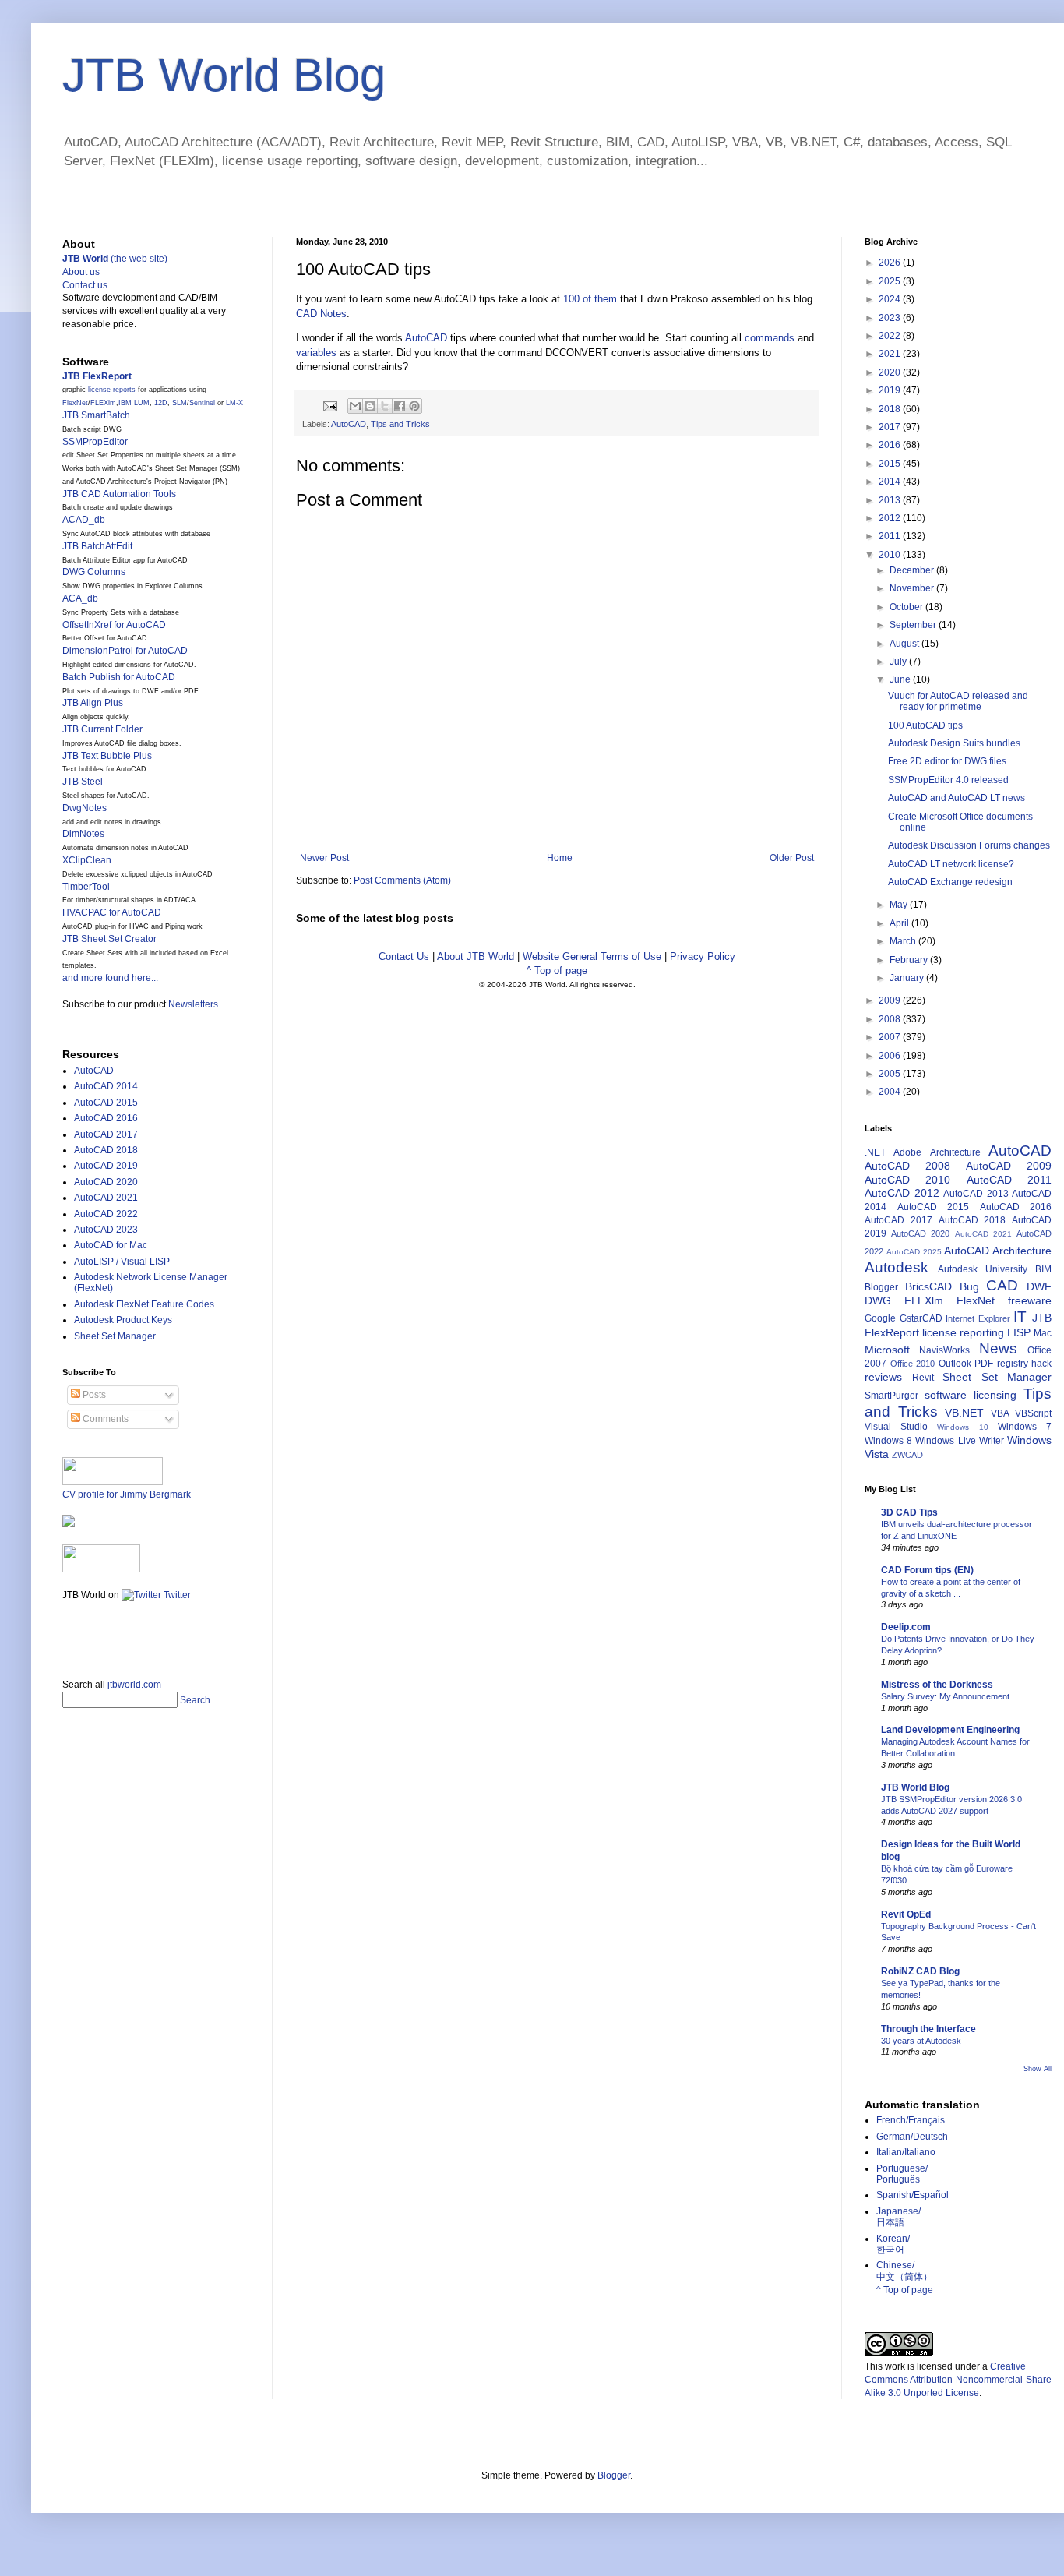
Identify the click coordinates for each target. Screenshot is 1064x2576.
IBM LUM (134, 403)
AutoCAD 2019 (106, 1166)
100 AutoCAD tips (925, 725)
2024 (891, 299)
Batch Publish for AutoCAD (119, 677)
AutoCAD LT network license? (951, 864)
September (914, 625)
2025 (891, 281)
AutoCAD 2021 (106, 1198)
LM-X (234, 403)
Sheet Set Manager (115, 1336)
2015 (891, 464)
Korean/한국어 (893, 2244)
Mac (1043, 1333)
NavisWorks (944, 1350)
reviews (883, 1377)
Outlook (955, 1364)
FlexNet (75, 403)
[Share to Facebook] (400, 406)
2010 (891, 555)
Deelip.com (906, 1627)
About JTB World (476, 956)
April (900, 923)
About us (81, 272)
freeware (1030, 1300)
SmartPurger (891, 1396)
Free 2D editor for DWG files (947, 761)
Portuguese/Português (902, 2174)
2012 (891, 518)
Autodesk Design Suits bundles (954, 743)
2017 (891, 427)
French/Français (911, 2120)
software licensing (971, 1395)
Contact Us (404, 956)
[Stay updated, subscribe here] (69, 1635)
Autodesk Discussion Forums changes (969, 845)
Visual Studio (896, 1427)
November (913, 588)
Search (195, 1700)
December (913, 570)
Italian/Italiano (906, 2152)
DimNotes (83, 834)
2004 (891, 1092)
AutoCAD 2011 (1009, 1180)
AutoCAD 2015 (106, 1103)
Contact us (85, 285)
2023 (891, 318)
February (910, 960)
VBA (1000, 1413)
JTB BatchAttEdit (97, 546)
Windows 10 (962, 1427)
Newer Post (324, 858)
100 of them (590, 299)
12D (161, 403)
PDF (984, 1364)
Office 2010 (913, 1364)
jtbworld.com (134, 1685)
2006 (891, 1056)
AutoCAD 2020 (106, 1182)
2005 (891, 1074)
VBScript (1033, 1413)
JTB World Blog (224, 75)
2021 (891, 354)
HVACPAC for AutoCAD (112, 912)
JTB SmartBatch (96, 415)
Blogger (881, 1287)
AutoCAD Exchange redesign (950, 882)
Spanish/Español (913, 2195)
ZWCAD (907, 1455)
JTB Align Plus (93, 703)
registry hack (1025, 1364)
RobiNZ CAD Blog (920, 1971)
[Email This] (355, 406)
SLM (180, 403)
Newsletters (193, 1004)
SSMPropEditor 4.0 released (948, 780)
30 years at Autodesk (921, 2041)
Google (880, 1318)
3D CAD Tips (909, 1512)
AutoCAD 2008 (907, 1166)
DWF (1039, 1286)
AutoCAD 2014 (106, 1086)
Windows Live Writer (959, 1441)
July (899, 662)
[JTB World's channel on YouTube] (101, 1569)
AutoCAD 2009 (1009, 1166)
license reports (112, 390)
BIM (1043, 1269)
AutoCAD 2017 (106, 1134)
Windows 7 (1025, 1427)
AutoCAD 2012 (902, 1193)
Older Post (792, 858)
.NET (875, 1152)
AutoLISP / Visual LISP (122, 1262)
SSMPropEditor (95, 442)
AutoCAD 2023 (106, 1230)
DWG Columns (94, 572)
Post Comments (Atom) (402, 880)
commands (770, 338)
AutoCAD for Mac (111, 1245)
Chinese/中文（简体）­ (904, 2271)
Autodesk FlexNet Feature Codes (144, 1304)
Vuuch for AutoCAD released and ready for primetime (958, 701)
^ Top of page (557, 970)
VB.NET (964, 1413)
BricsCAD (928, 1286)
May (900, 905)
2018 (891, 409)
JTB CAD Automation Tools (119, 494)
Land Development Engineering (950, 1730)
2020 (891, 372)
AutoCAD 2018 (106, 1150)
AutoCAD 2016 (106, 1118)
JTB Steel (83, 782)
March (904, 941)
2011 (891, 536)
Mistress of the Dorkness (937, 1685)
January (908, 978)
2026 (891, 263)
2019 (891, 390)
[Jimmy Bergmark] (69, 1524)
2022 (891, 336)
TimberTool (86, 887)
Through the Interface (928, 2029)
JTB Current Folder (102, 729)
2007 (891, 1037)
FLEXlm (103, 403)
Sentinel (202, 403)
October (907, 607)
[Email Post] (329, 405)
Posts (93, 1395)
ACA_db (80, 598)
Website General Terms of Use (592, 956)
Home (560, 858)
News (998, 1348)
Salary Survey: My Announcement (945, 1696)
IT (1020, 1316)
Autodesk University (983, 1269)
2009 (891, 1000)
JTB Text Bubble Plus (107, 756)
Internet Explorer (978, 1318)
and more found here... (110, 978)
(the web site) (115, 259)
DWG (878, 1300)
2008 (891, 1019)
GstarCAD (921, 1318)
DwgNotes (85, 808)
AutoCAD (426, 338)
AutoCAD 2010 (907, 1180)
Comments (104, 1419)
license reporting (963, 1332)
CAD (1002, 1285)
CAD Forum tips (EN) (927, 1570)
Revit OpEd (906, 1914)
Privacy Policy (703, 956)
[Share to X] (385, 406)
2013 (891, 500)
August (905, 644)
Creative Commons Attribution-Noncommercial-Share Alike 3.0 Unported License (958, 2380)
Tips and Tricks (400, 424)
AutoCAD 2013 (976, 1194)
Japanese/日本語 (898, 2217)
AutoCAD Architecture (998, 1251)
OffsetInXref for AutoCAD (114, 625)
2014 (891, 482)
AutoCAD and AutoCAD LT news (957, 798)
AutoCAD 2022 (106, 1214)
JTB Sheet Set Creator (109, 939)
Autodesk (897, 1267)
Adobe (907, 1152)
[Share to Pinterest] (414, 406)
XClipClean (87, 860)
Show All (1038, 2069)
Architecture (955, 1152)
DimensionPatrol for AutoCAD (125, 651)
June (901, 679)
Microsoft (887, 1350)
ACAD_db (84, 520)
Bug (969, 1286)
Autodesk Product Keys (123, 1320)
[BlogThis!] (370, 406)
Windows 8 (888, 1441)
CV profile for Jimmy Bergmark (127, 1494)
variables (316, 353)
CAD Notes (321, 314)
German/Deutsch (912, 2137)
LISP (1019, 1332)
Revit (923, 1378)
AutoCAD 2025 (914, 1252)
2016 (891, 445)
